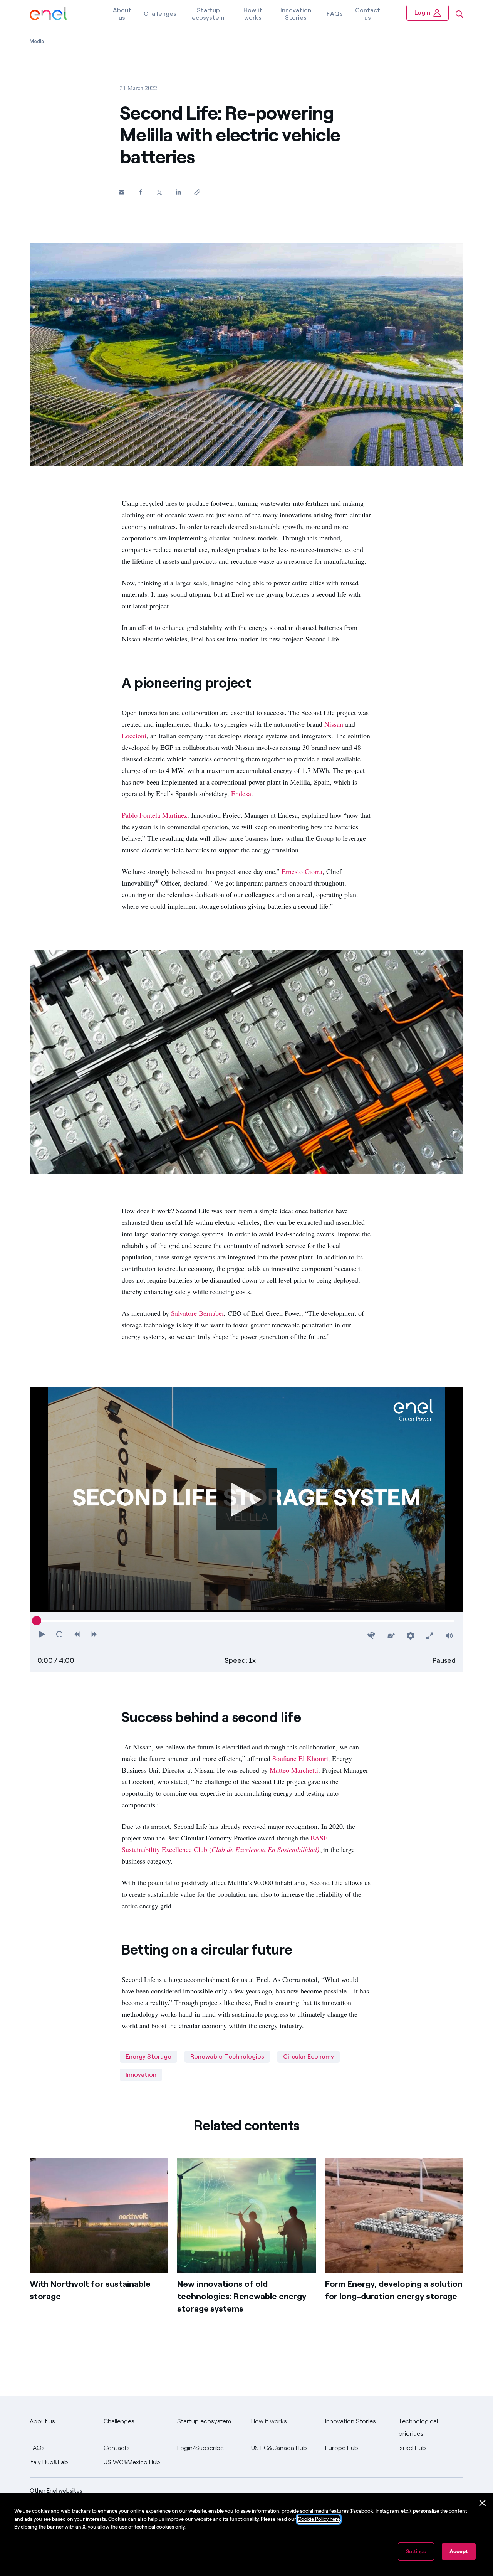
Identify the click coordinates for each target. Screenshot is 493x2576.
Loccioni (134, 736)
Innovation (141, 2075)
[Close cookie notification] (483, 2503)
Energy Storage (148, 2057)
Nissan (334, 724)
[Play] (246, 1499)
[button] (122, 192)
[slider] (37, 1621)
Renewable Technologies (227, 2057)
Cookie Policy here (319, 2519)
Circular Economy (309, 2057)
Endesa (241, 793)
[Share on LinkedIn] (178, 192)
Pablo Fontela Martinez (154, 815)
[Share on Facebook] (140, 192)
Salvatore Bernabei (197, 1313)
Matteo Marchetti (294, 1770)
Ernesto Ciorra (302, 871)
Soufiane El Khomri (300, 1758)
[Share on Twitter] (159, 192)
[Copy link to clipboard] (197, 192)
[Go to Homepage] (48, 14)
